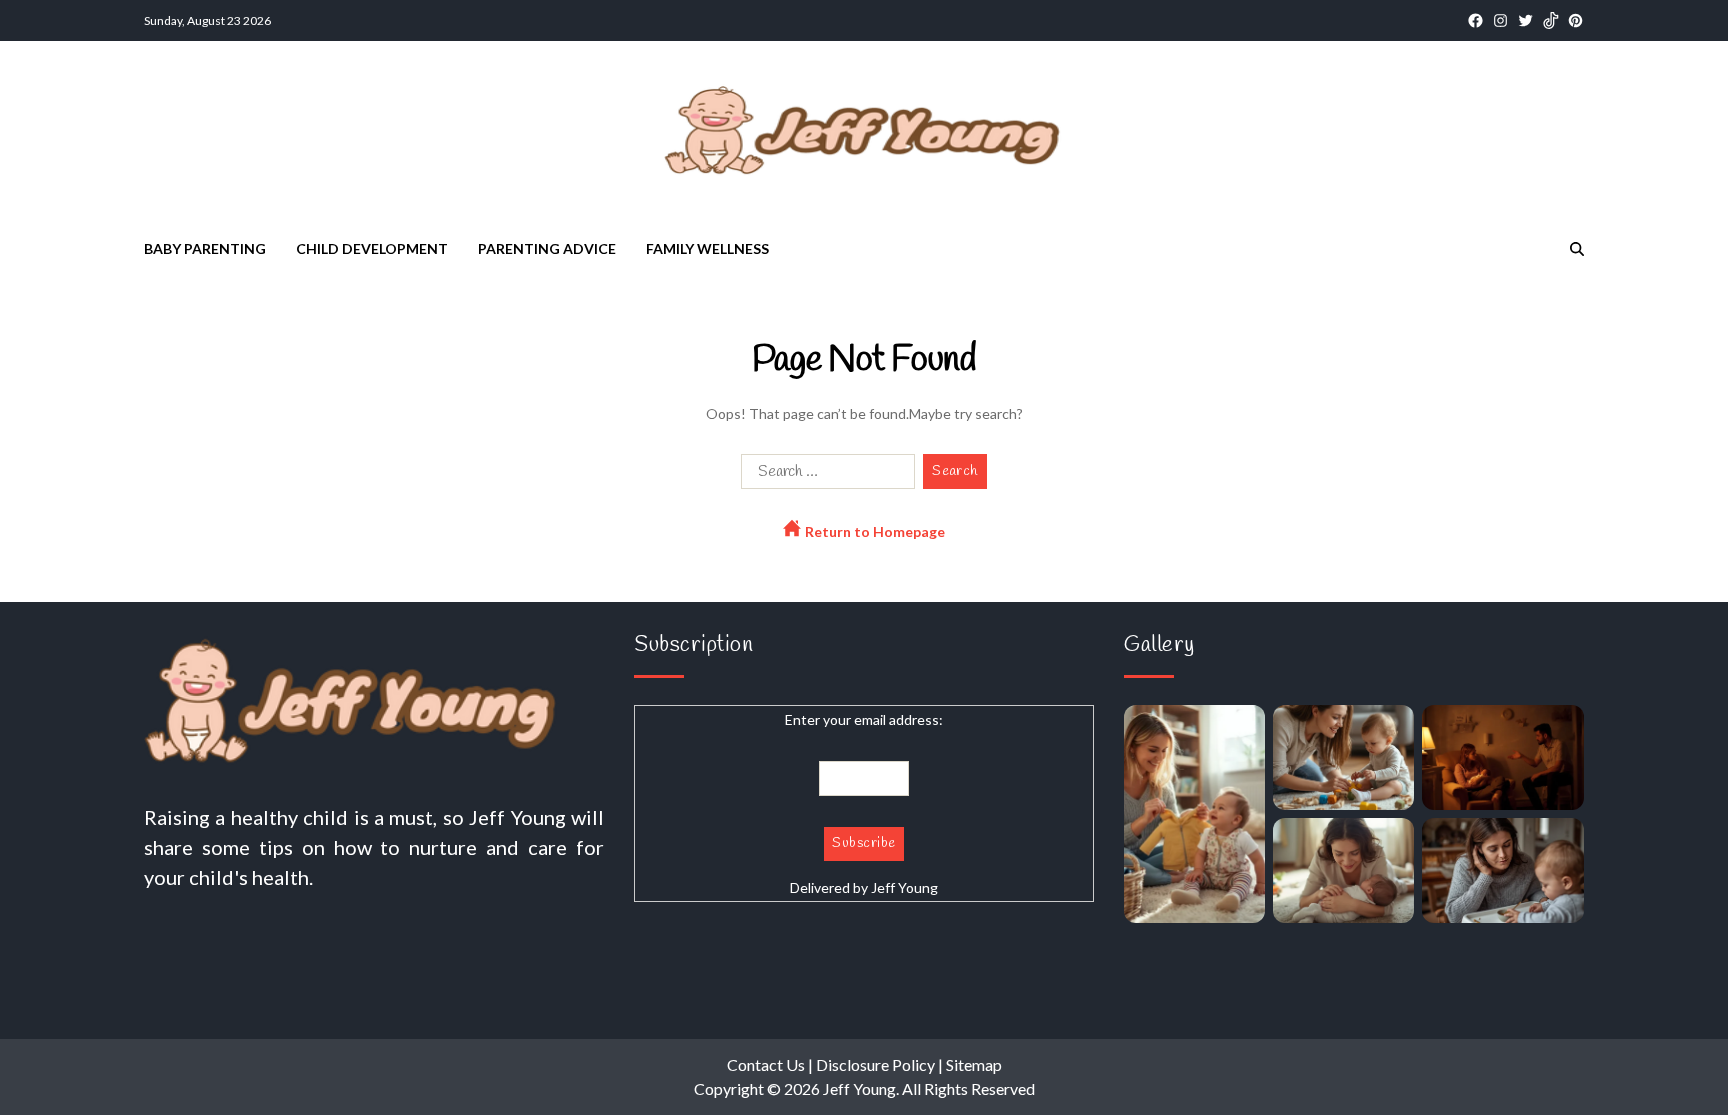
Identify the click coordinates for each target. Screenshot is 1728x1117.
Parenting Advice (547, 248)
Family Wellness (707, 248)
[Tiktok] (1550, 20)
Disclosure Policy (875, 1064)
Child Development (372, 248)
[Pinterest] (1575, 20)
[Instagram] (1500, 20)
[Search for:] (824, 475)
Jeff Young (904, 887)
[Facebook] (1475, 20)
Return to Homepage (873, 531)
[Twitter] (1525, 20)
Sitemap (974, 1064)
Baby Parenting (205, 248)
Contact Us (766, 1064)
